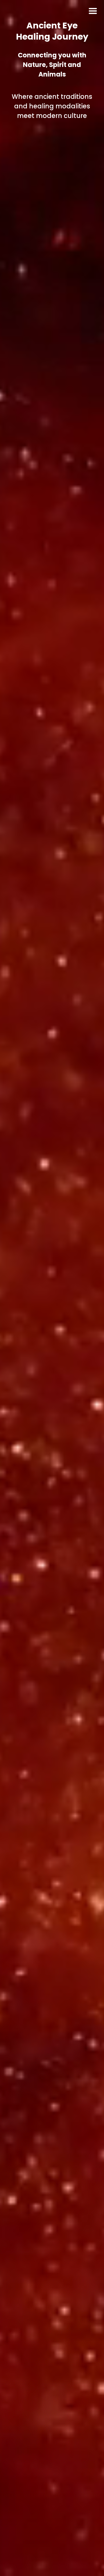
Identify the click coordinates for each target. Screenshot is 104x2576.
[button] (93, 11)
